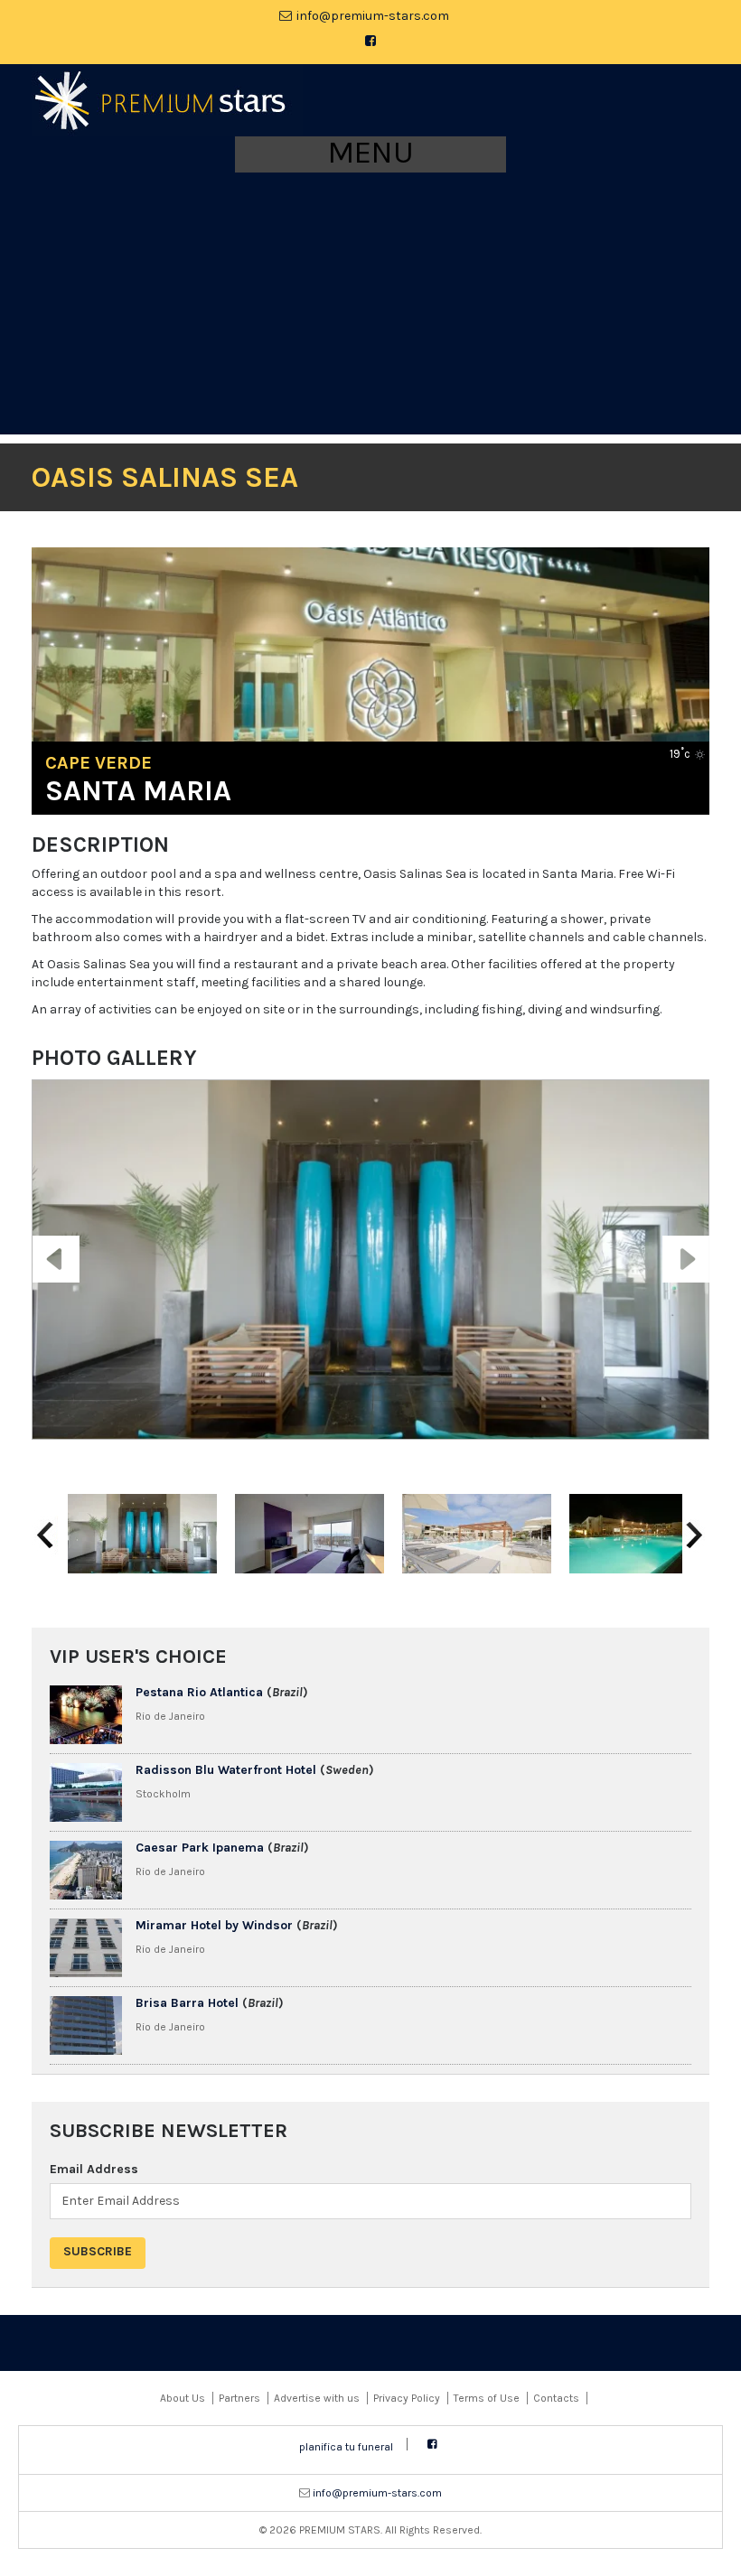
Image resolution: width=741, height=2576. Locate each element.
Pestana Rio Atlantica (199, 1692)
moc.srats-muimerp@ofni (373, 16)
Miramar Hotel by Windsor (214, 1925)
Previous (56, 1244)
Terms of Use (487, 2398)
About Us (183, 2398)
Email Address (94, 2169)
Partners (239, 2398)
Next (676, 1244)
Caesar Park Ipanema (200, 1848)
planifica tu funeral (346, 2447)
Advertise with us (317, 2398)
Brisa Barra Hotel (187, 2003)
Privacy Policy (407, 2398)
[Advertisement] (370, 308)
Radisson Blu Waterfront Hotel (226, 1770)
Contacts (556, 2398)
